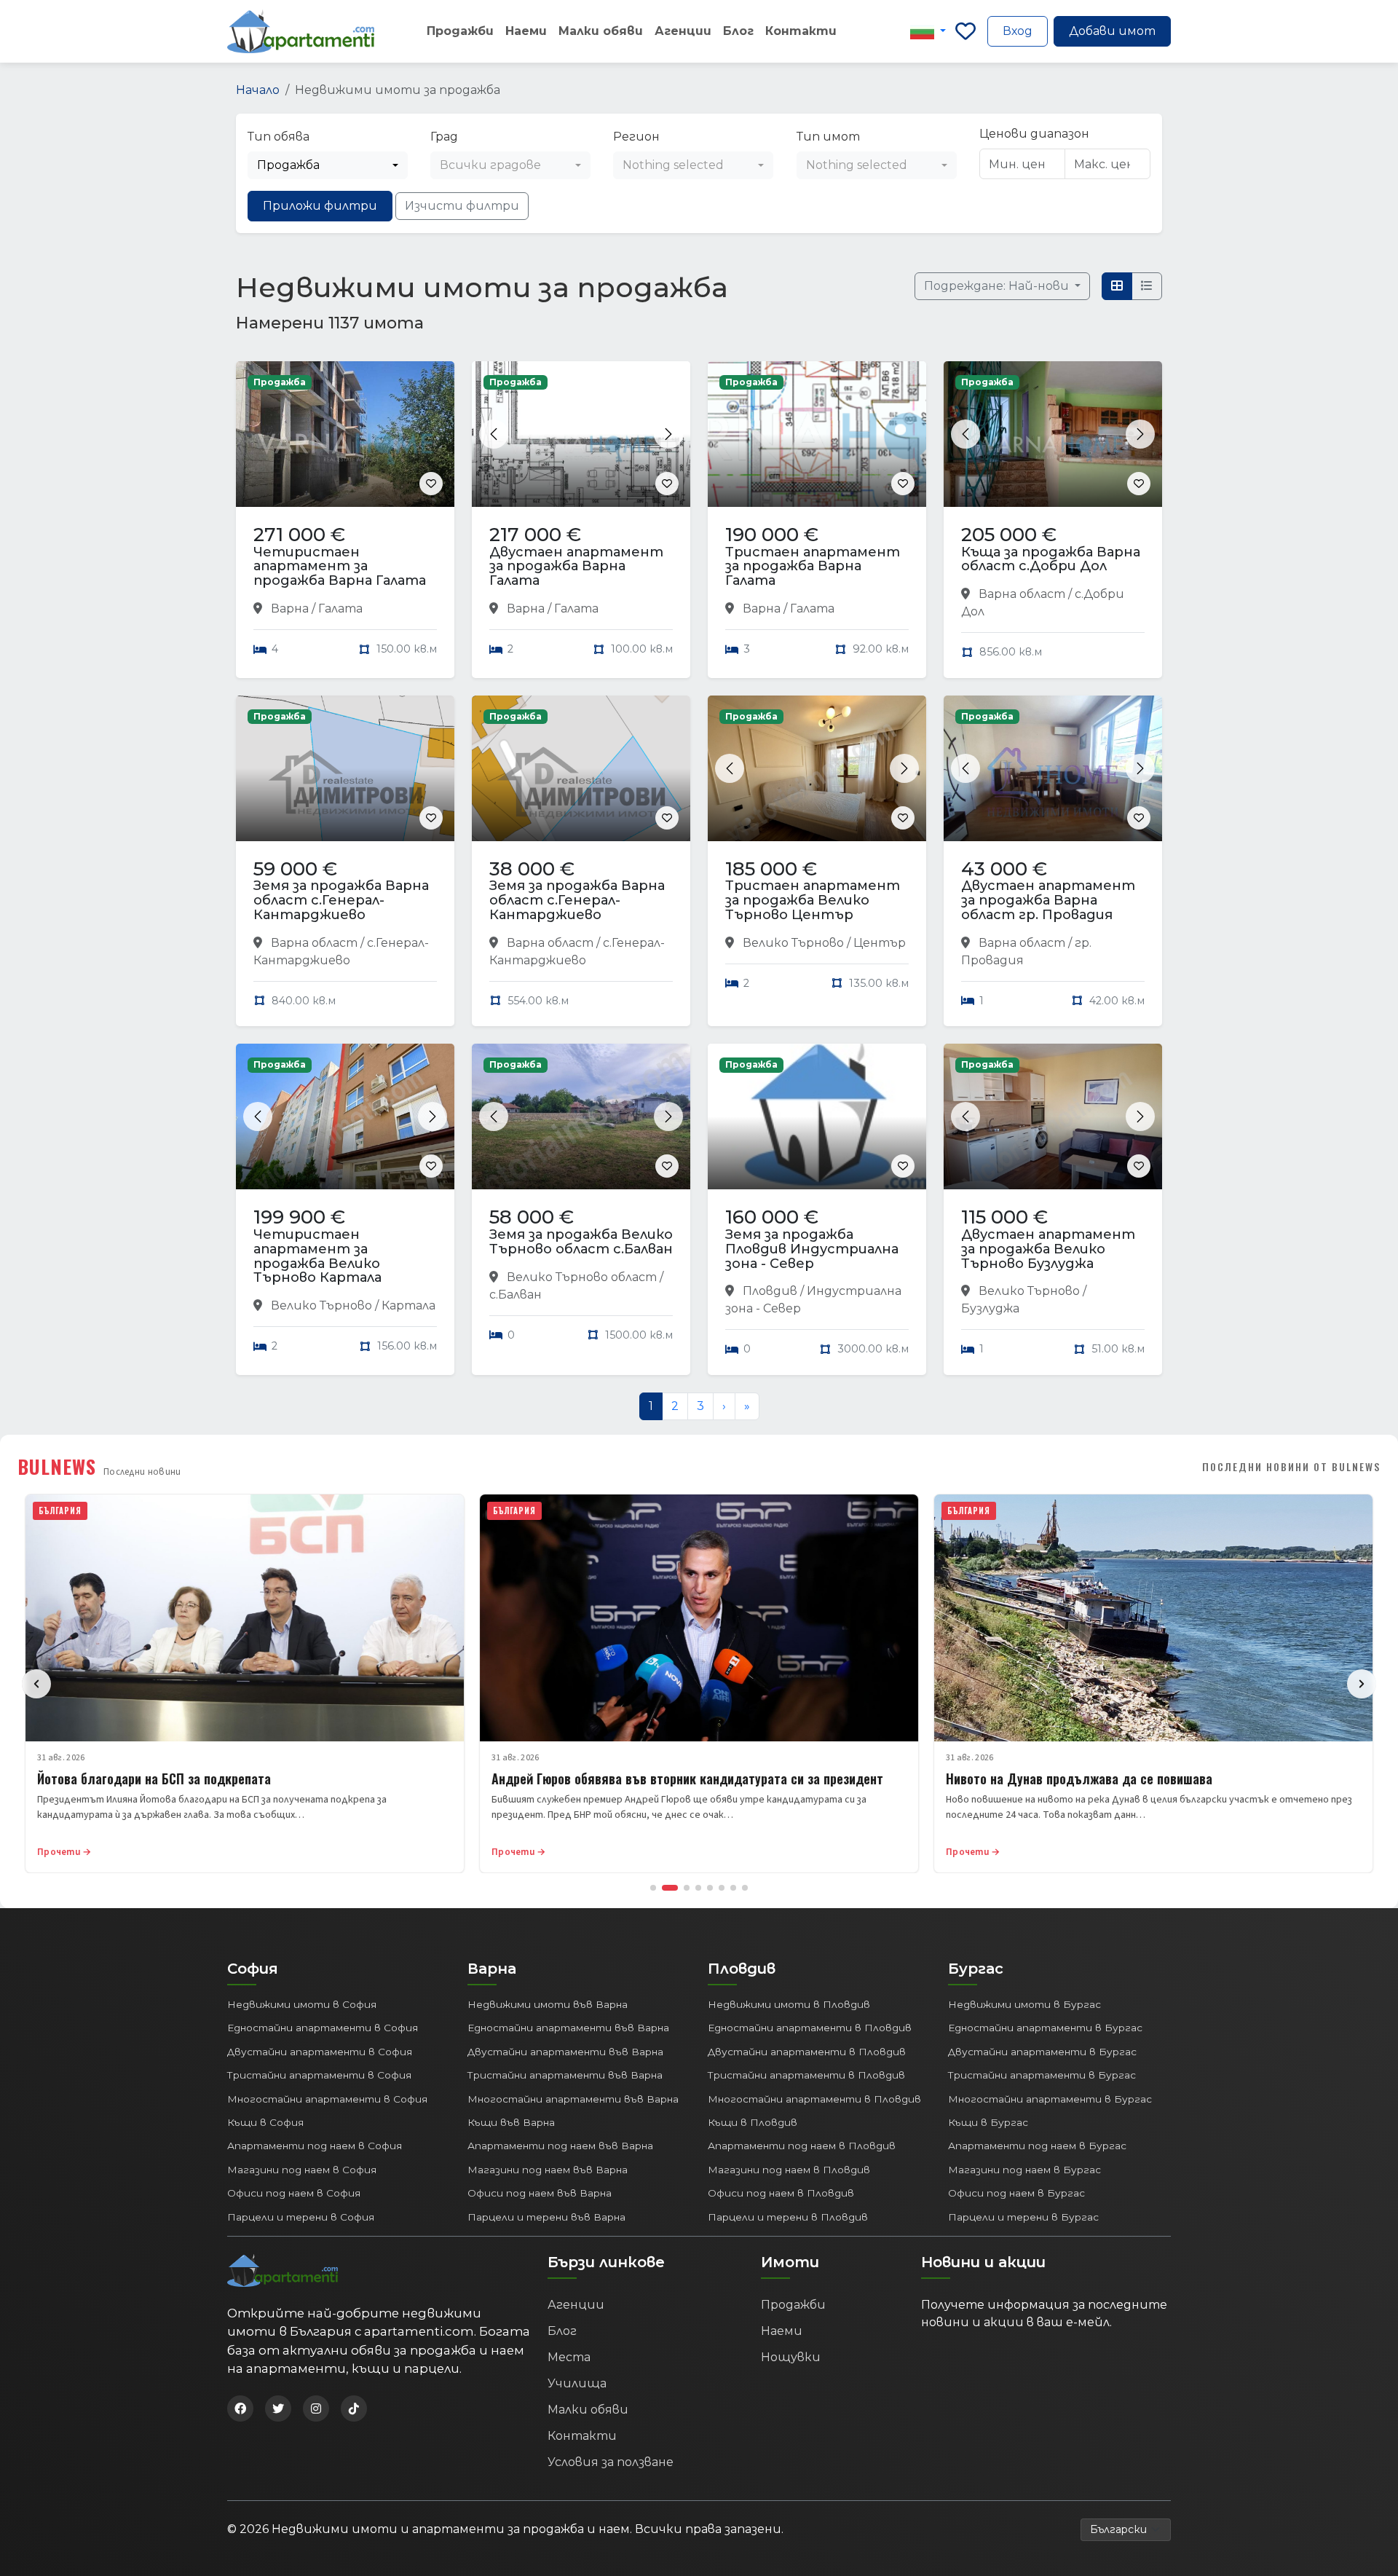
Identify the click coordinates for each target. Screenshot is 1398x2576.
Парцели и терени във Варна (546, 2217)
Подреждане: (998, 286)
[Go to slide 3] (687, 1888)
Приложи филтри (320, 206)
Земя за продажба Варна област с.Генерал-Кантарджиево (341, 900)
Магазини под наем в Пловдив (789, 2170)
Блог (738, 31)
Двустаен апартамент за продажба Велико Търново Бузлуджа (1048, 1249)
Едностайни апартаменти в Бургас (1045, 2028)
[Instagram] (316, 2408)
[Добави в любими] (431, 484)
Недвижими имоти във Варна (548, 2004)
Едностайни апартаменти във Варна (568, 2028)
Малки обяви (601, 31)
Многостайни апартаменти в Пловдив (814, 2099)
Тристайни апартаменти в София (319, 2075)
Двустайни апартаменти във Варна (565, 2052)
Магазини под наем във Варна (548, 2170)
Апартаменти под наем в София (315, 2146)
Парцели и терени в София (301, 2217)
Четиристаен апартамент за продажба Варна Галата (340, 567)
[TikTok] (354, 2408)
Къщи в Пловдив (753, 2122)
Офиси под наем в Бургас (1016, 2193)
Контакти (801, 31)
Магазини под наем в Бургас (1024, 2170)
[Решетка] (1117, 286)
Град (444, 137)
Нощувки (791, 2357)
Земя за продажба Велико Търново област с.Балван (581, 1242)
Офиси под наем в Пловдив (781, 2193)
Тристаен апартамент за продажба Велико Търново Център (813, 900)
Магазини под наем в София (302, 2170)
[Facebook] (240, 2408)
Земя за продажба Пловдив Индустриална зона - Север (812, 1249)
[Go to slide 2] (670, 1888)
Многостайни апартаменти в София (327, 2099)
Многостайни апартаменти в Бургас (1050, 2099)
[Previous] (36, 1684)
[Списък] (1147, 286)
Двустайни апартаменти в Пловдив (807, 2052)
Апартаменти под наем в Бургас (1037, 2146)
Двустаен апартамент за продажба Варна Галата (576, 567)
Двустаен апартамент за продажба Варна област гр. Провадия (1048, 900)
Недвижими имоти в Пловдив (789, 2004)
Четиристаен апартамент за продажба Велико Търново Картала (317, 1256)
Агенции (683, 31)
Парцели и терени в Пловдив (788, 2217)
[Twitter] (278, 2408)
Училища (577, 2383)
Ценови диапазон (1034, 134)
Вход (1018, 31)
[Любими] (965, 31)
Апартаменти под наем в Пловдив (802, 2146)
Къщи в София (265, 2122)
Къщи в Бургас (988, 2122)
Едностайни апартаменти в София (323, 2028)
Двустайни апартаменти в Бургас (1042, 2052)
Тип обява (279, 137)
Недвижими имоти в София (302, 2004)
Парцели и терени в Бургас (1023, 2217)
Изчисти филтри (462, 206)
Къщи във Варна (511, 2122)
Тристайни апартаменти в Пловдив (806, 2075)
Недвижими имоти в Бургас (1024, 2004)
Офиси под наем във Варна (540, 2193)
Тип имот (828, 137)
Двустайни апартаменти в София (320, 2052)
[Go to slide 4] (698, 1888)
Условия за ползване (611, 2462)
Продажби (460, 31)
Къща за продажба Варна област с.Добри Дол (1051, 559)
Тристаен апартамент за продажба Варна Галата (813, 567)
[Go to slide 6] (722, 1888)
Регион (636, 137)
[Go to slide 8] (745, 1888)
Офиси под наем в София (294, 2193)
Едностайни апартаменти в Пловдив (810, 2028)
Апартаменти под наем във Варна (560, 2146)
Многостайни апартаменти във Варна (573, 2099)
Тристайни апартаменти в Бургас (1042, 2075)
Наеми (526, 31)
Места (569, 2357)
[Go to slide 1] (653, 1888)
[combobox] (328, 165)
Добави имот (1112, 31)
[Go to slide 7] (733, 1888)
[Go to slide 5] (710, 1888)
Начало (258, 90)
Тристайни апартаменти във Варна (565, 2075)
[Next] (1362, 1684)
